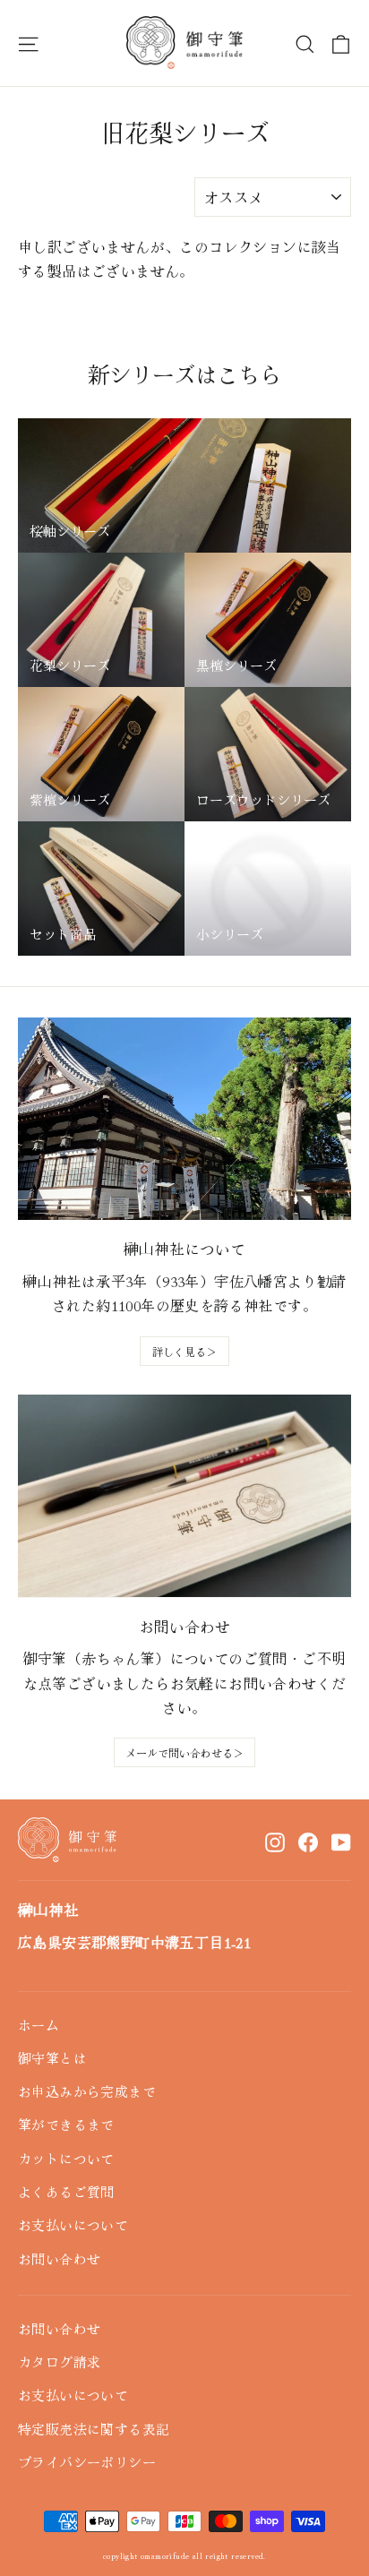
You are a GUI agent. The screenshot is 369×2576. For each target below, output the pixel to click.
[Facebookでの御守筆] (308, 1841)
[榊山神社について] (184, 1119)
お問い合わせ (59, 2258)
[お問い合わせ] (184, 1496)
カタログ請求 (59, 2361)
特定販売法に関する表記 (94, 2429)
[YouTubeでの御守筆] (341, 1841)
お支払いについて (73, 2224)
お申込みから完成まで (87, 2091)
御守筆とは (52, 2058)
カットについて (66, 2158)
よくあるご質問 (66, 2191)
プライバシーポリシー (87, 2462)
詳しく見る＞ (184, 1351)
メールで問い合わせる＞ (184, 1752)
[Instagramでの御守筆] (275, 1841)
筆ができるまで (66, 2124)
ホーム (39, 2025)
